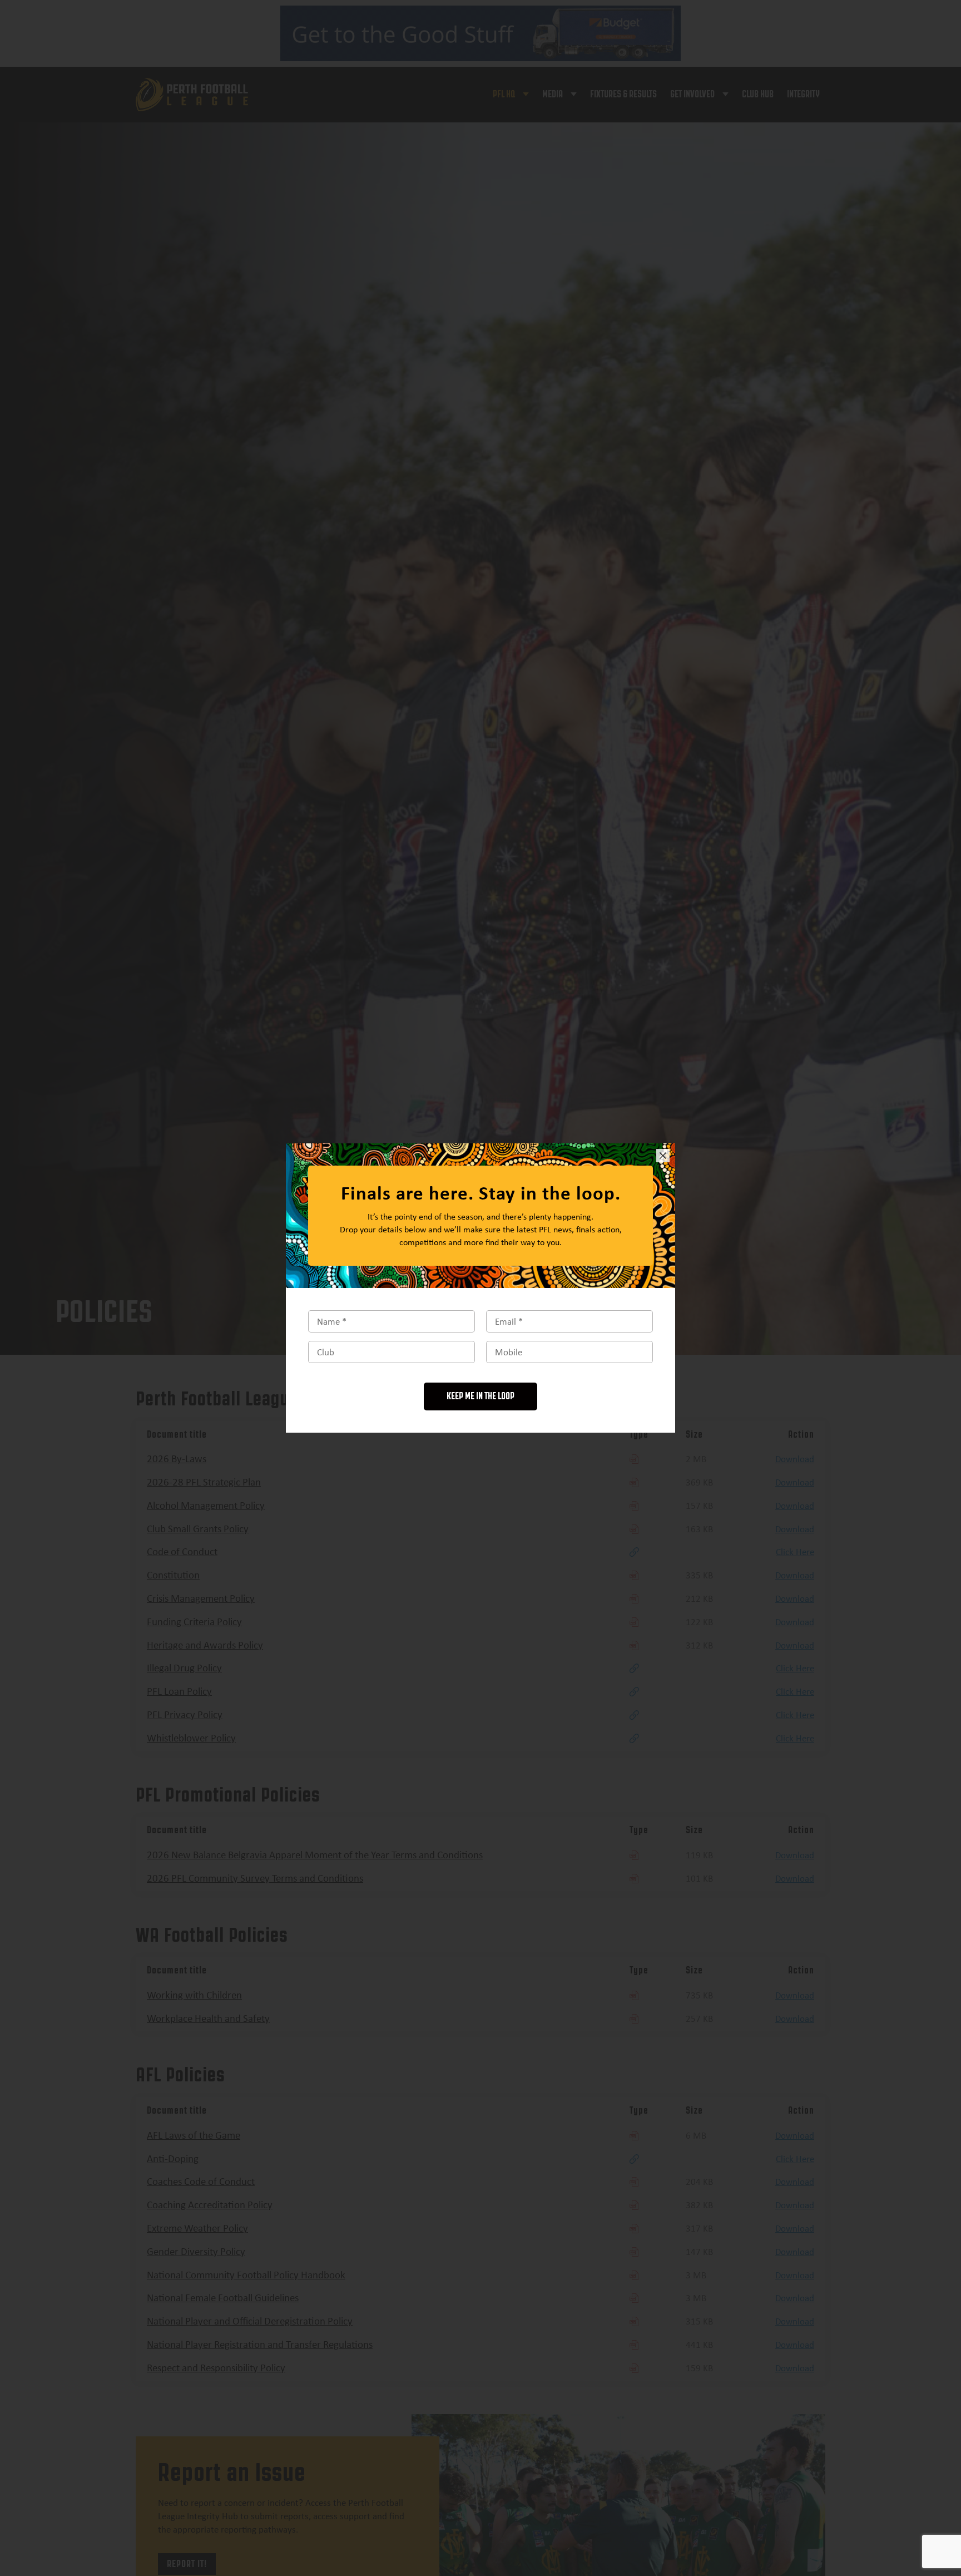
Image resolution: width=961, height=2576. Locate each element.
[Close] (663, 1156)
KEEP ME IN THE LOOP (481, 1396)
